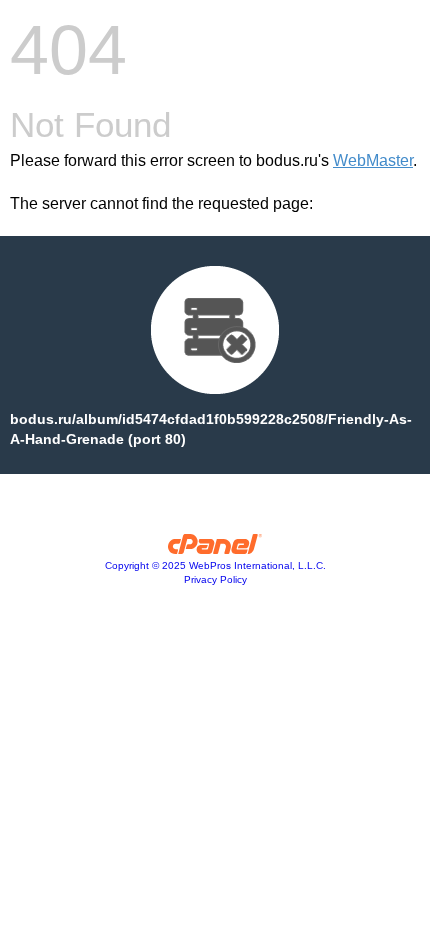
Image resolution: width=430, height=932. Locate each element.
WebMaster (373, 160)
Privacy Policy (215, 579)
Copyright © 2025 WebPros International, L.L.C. (215, 565)
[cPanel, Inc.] (215, 549)
